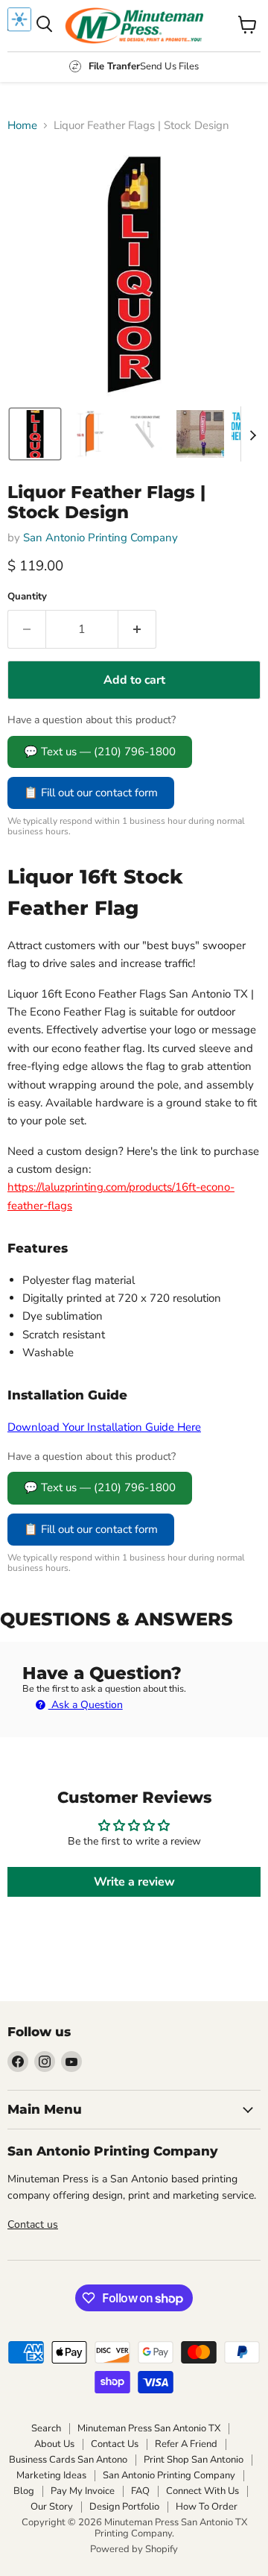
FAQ (140, 2491)
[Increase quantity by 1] (137, 629)
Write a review (134, 1882)
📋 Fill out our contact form (91, 793)
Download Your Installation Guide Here (104, 1427)
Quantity (27, 597)
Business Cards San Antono (68, 2460)
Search (46, 2428)
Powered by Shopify (134, 2549)
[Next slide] (252, 434)
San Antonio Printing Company (100, 538)
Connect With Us (202, 2491)
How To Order (207, 2507)
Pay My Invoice (83, 2491)
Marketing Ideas (51, 2475)
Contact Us (115, 2444)
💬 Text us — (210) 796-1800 (100, 752)
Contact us (33, 2224)
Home (22, 126)
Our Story (52, 2507)
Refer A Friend (186, 2444)
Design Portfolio (124, 2507)
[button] (35, 434)
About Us (54, 2444)
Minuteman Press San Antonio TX (149, 2428)
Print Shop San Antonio (194, 2460)
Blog (24, 2491)
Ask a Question (86, 1705)
